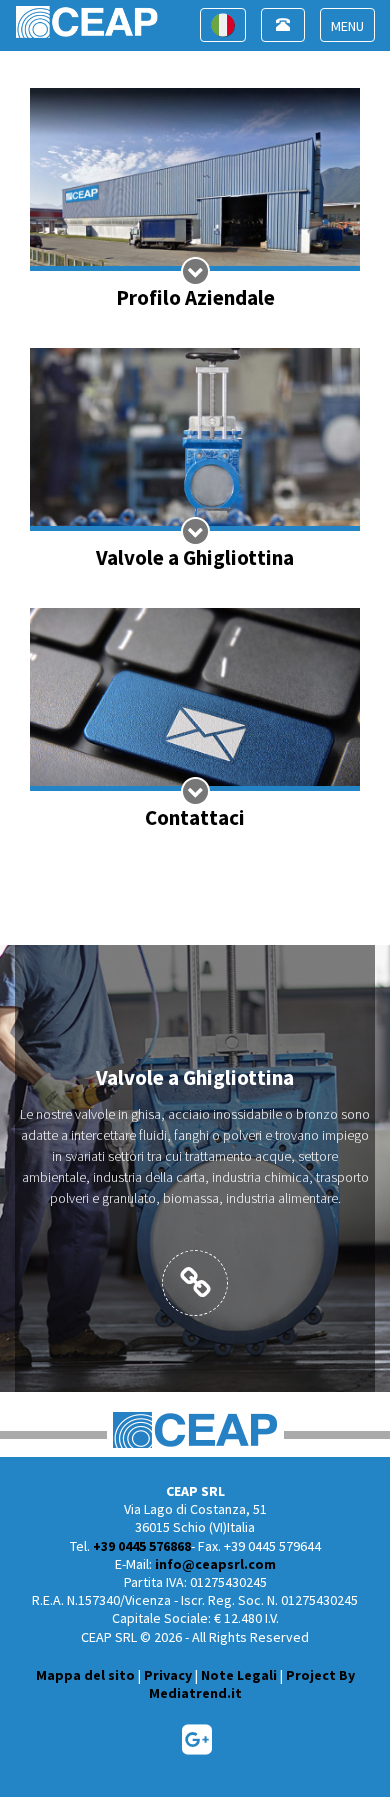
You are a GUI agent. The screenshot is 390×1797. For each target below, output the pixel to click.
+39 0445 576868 (142, 1546)
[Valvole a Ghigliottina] (195, 460)
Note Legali (239, 1675)
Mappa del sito (85, 1675)
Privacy (168, 1675)
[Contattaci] (195, 720)
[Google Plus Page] (197, 1747)
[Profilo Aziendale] (195, 200)
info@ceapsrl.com (215, 1564)
